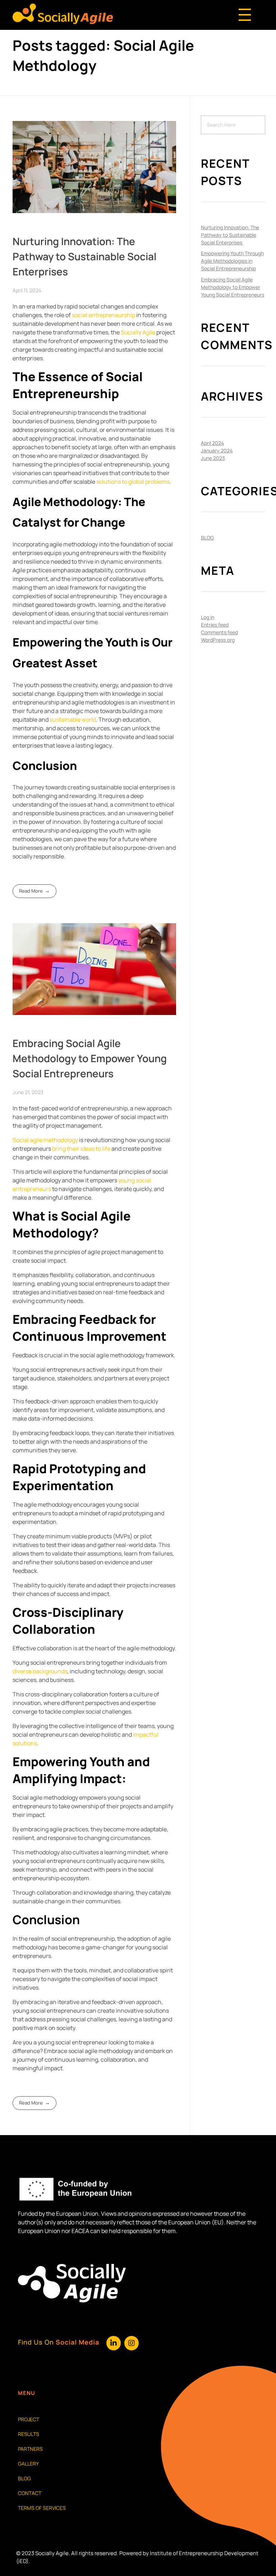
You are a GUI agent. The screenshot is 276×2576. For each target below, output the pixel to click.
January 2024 (217, 450)
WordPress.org (218, 640)
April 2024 (212, 443)
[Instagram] (132, 2343)
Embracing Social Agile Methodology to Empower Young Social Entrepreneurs (90, 1058)
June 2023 (213, 458)
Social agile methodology (45, 1140)
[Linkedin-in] (114, 2343)
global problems (148, 482)
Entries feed (215, 625)
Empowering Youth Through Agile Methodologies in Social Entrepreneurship (232, 261)
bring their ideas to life (81, 1149)
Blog (207, 538)
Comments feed (219, 632)
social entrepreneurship (103, 315)
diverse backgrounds (40, 1671)
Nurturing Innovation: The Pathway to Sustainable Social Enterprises (84, 256)
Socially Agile (138, 332)
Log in (208, 617)
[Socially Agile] (63, 14)
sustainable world (73, 719)
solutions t (110, 482)
